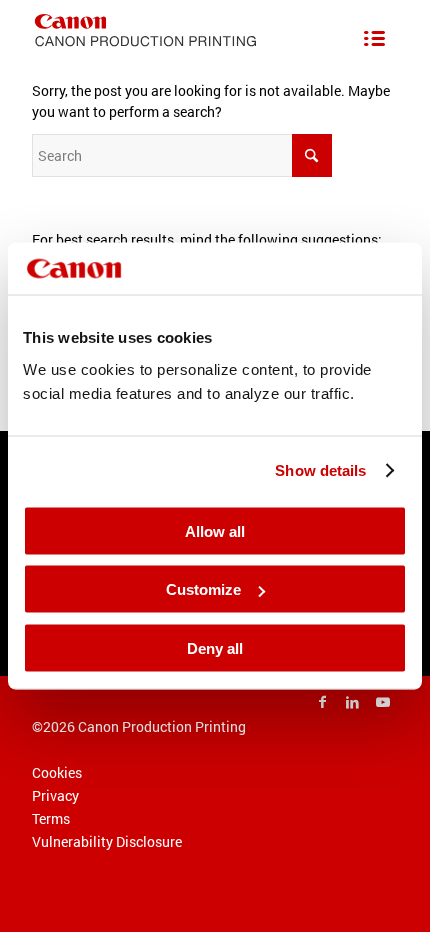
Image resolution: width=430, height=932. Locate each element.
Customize (203, 589)
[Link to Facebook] (323, 702)
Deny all (215, 647)
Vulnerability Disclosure (107, 841)
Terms (51, 818)
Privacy (55, 795)
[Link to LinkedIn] (353, 702)
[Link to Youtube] (383, 702)
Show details (320, 470)
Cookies (57, 772)
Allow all (215, 530)
